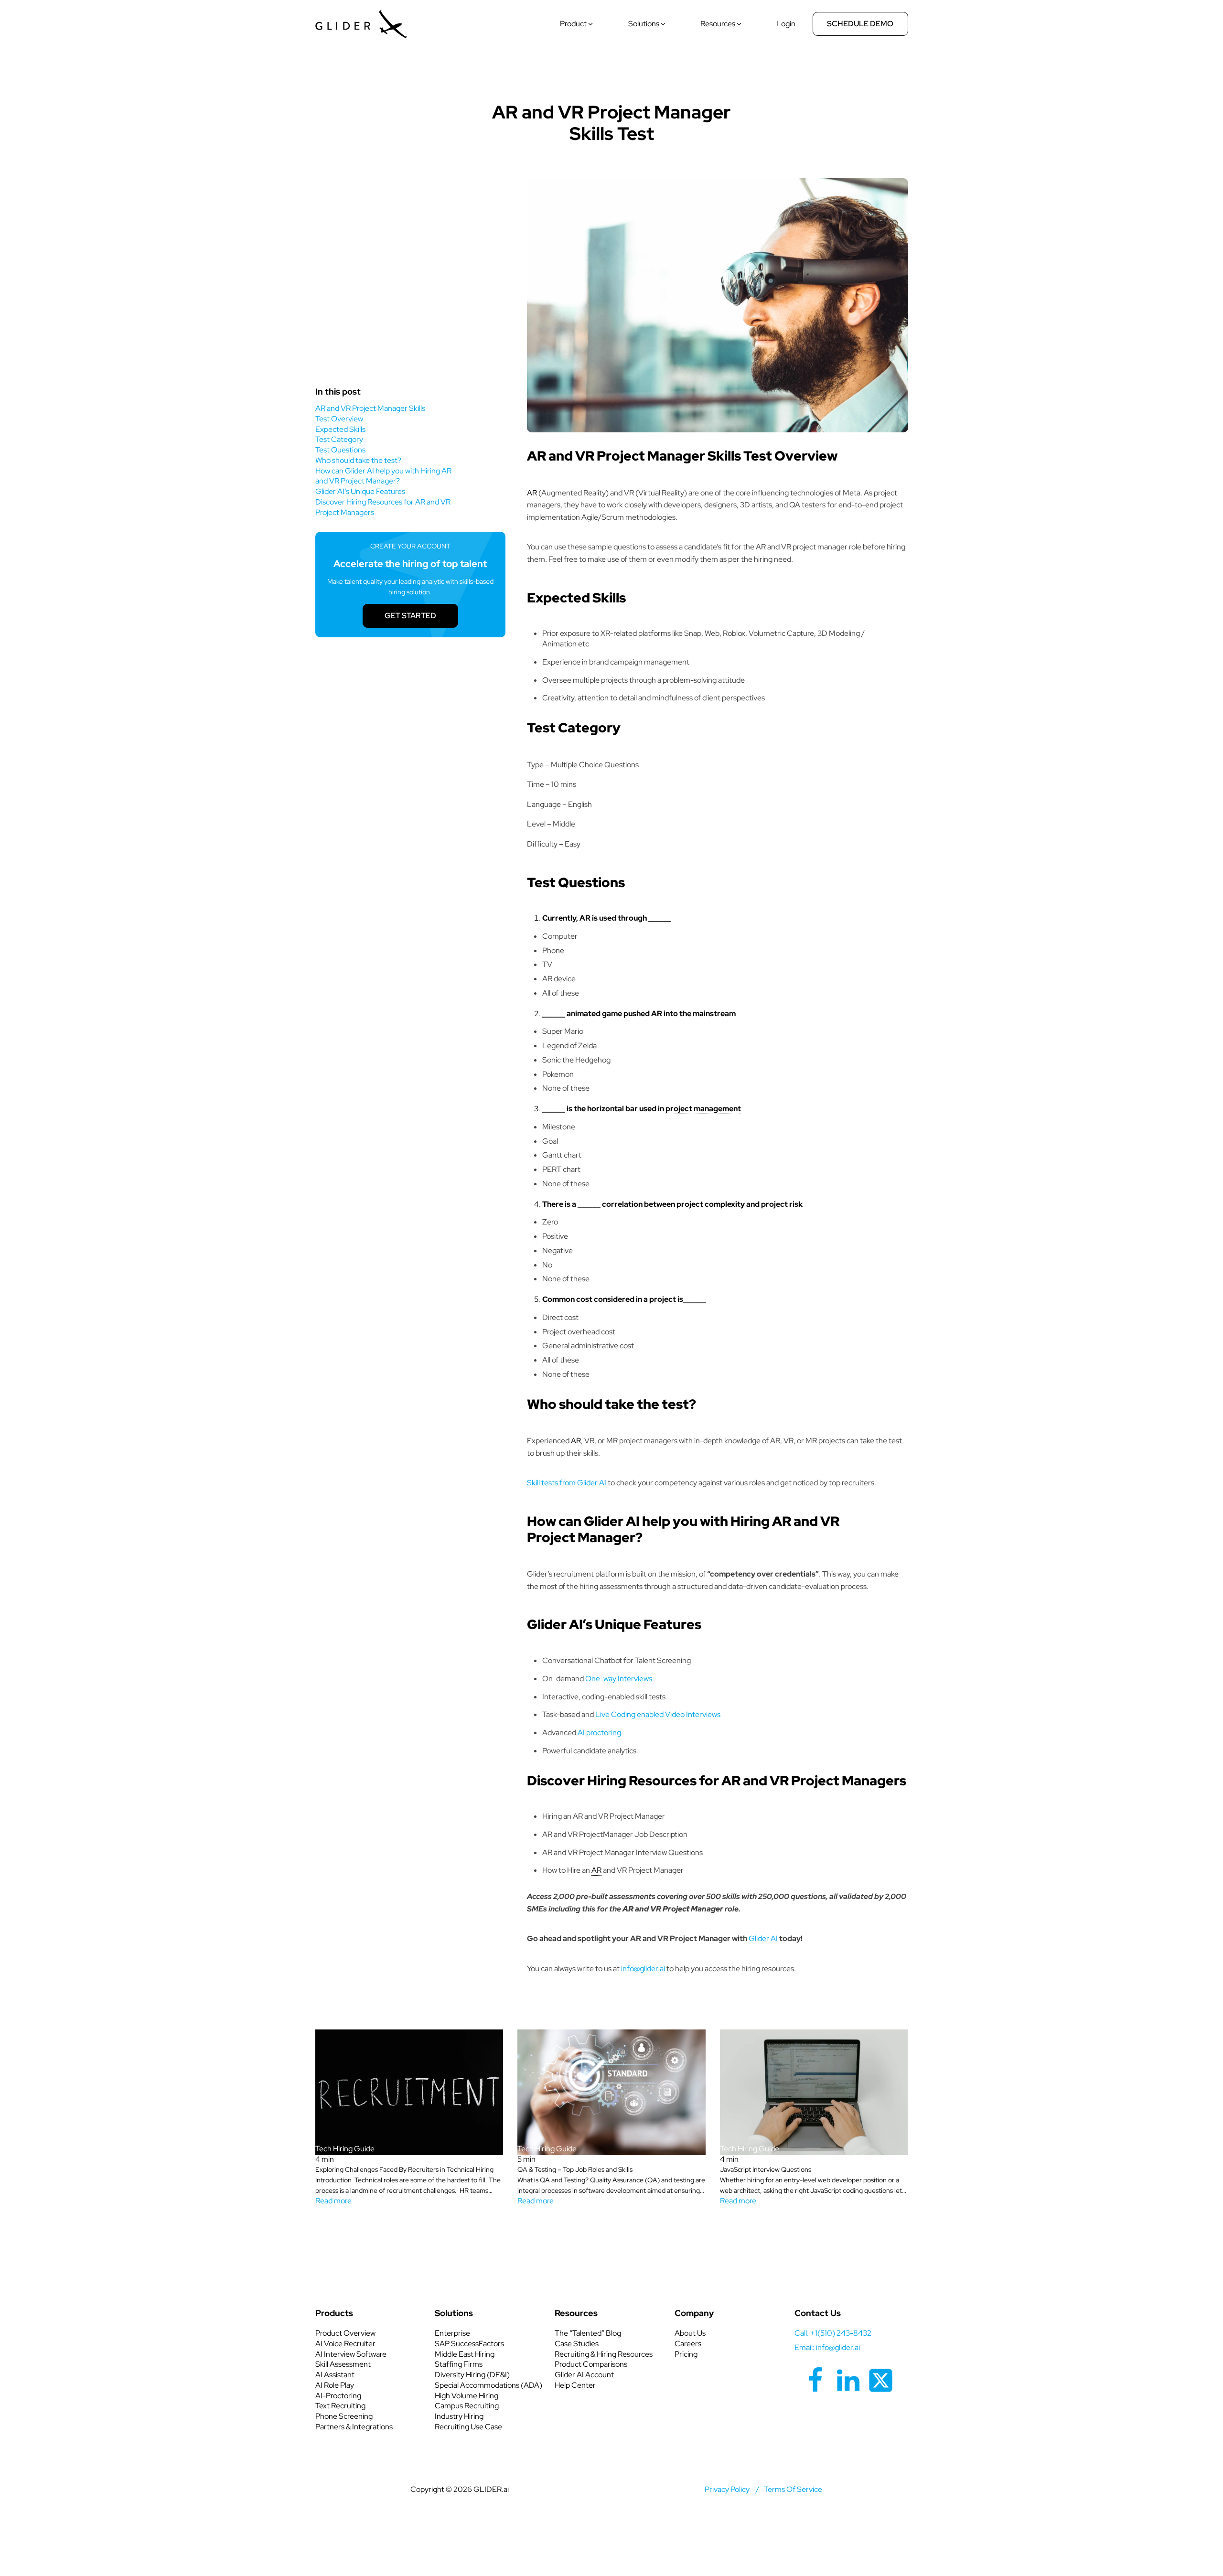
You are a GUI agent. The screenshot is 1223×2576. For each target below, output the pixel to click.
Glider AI (763, 1938)
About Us (690, 2333)
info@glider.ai (643, 1969)
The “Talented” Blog (588, 2333)
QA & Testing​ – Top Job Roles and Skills (575, 2169)
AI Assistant (335, 2375)
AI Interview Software (351, 2354)
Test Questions (341, 450)
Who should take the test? (359, 460)
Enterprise (452, 2333)
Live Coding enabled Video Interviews (658, 1714)
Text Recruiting (340, 2406)
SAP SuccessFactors (469, 2344)
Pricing (686, 2354)
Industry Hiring (459, 2416)
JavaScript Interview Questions (766, 2169)
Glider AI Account (584, 2375)
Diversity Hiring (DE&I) (472, 2375)
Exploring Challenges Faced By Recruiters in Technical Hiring (404, 2169)
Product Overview (345, 2333)
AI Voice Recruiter (345, 2344)
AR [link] (532, 493)
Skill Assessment (343, 2364)
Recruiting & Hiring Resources (604, 2354)
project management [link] (703, 1109)
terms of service (793, 2489)
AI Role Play (335, 2385)
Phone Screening (344, 2416)
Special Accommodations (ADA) (488, 2385)
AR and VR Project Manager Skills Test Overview (370, 413)
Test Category (340, 439)
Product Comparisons (591, 2364)
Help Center (575, 2385)
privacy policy (727, 2489)
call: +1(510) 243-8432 (833, 2333)
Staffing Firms (459, 2364)
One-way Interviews (619, 1679)
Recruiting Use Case (468, 2427)
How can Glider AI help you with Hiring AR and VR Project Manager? (383, 476)
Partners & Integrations (354, 2427)
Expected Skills (341, 429)
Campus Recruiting (467, 2406)
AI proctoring (599, 1733)
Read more (333, 2201)
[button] (577, 24)
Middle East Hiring (465, 2354)
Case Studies (577, 2344)
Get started (410, 616)
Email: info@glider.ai (827, 2347)
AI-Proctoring (338, 2396)
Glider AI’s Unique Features (360, 491)
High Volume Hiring (467, 2396)
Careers (688, 2344)
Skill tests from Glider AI (567, 1483)
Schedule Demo (860, 24)
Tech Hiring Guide (611, 81)
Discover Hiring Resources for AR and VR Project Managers (383, 507)
